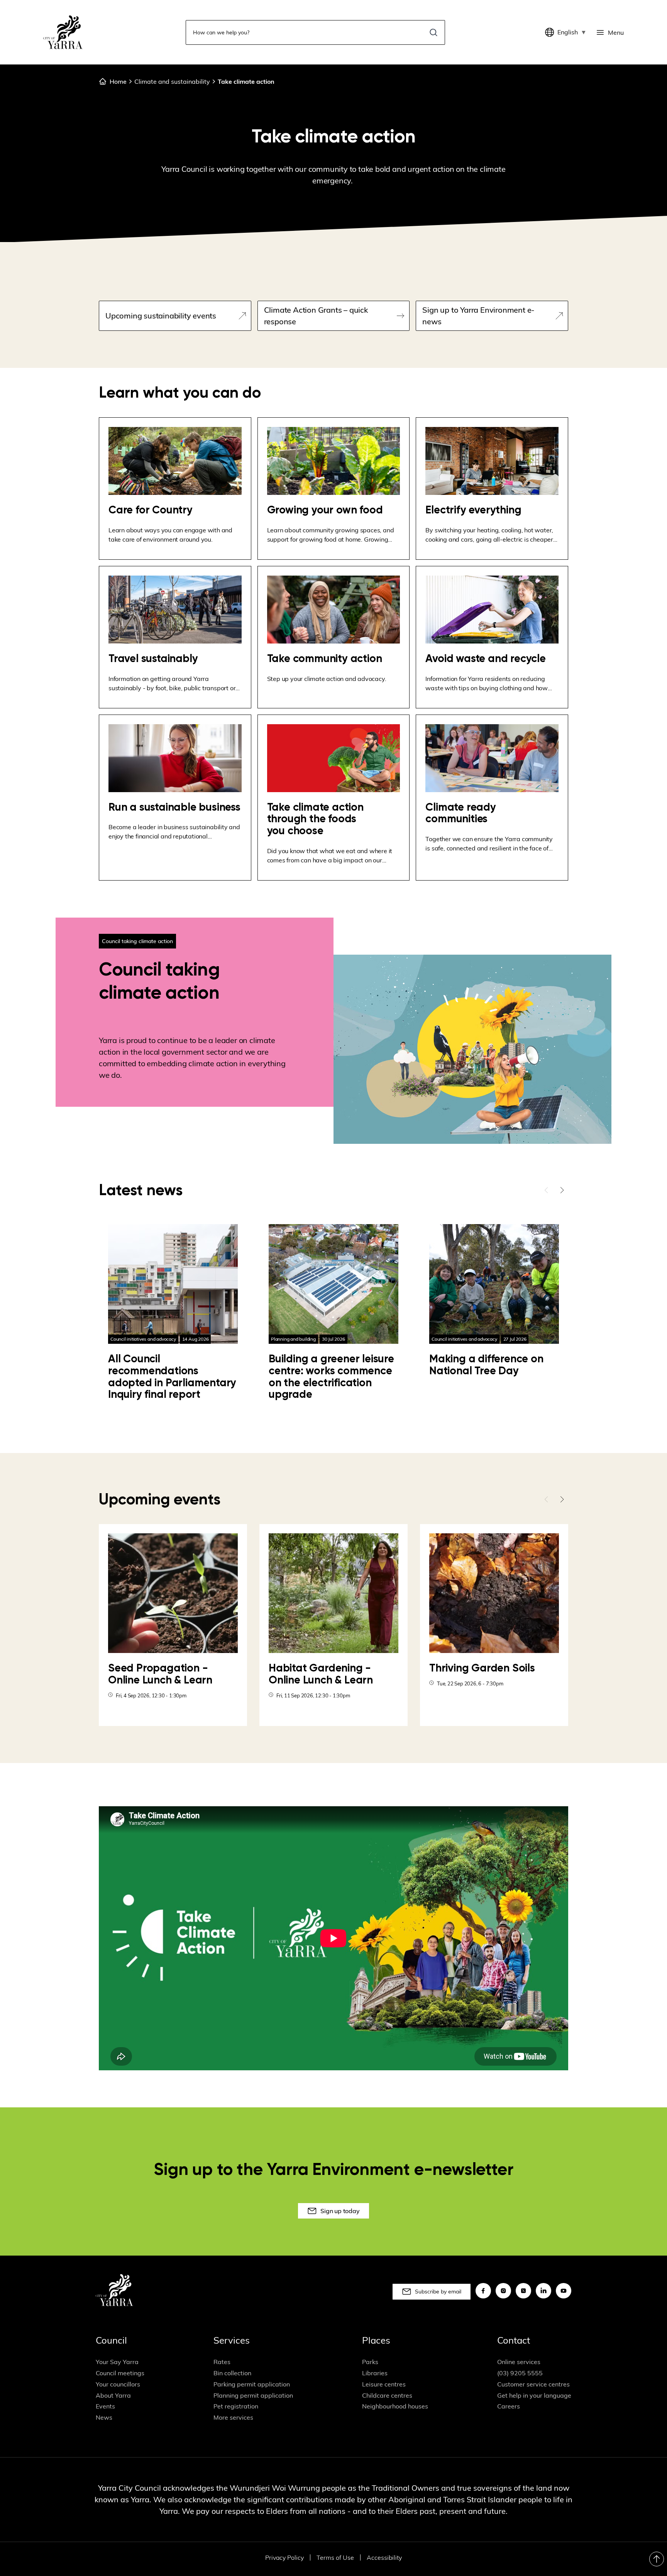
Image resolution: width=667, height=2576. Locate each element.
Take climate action (246, 81)
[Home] (63, 32)
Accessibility (384, 2557)
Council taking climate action (137, 941)
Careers (509, 2406)
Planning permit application (253, 2395)
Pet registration (236, 2406)
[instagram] (503, 2291)
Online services (519, 2362)
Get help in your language (534, 2395)
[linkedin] (543, 2291)
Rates (222, 2362)
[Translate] (551, 32)
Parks (370, 2362)
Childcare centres (387, 2395)
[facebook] (483, 2291)
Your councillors (118, 2384)
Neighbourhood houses (395, 2406)
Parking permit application (252, 2384)
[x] (523, 2291)
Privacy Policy (284, 2557)
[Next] (562, 1190)
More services (233, 2417)
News (104, 2417)
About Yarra (113, 2395)
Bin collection (232, 2373)
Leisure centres (384, 2384)
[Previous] (547, 1190)
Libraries (375, 2373)
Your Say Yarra (117, 2362)
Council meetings (120, 2373)
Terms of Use (335, 2557)
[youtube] (564, 2291)
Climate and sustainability (172, 81)
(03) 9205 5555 (520, 2373)
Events (105, 2406)
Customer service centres (533, 2384)
